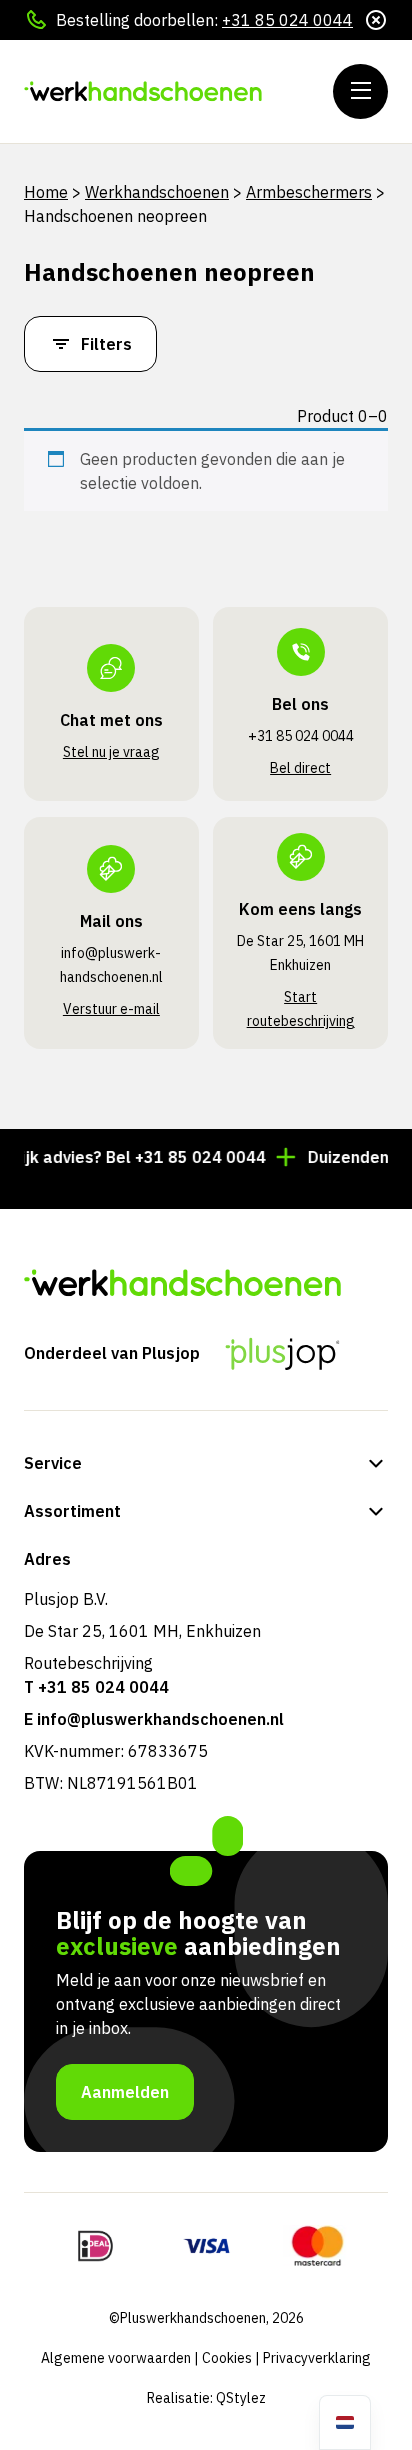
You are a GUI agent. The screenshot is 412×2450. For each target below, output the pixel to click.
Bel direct (300, 768)
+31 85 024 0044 (287, 20)
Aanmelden (125, 2092)
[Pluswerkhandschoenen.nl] (144, 91)
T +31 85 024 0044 (96, 1687)
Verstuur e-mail (111, 1009)
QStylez (241, 2398)
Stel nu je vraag (111, 752)
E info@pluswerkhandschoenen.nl (154, 1719)
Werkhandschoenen (157, 192)
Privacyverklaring (317, 2358)
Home (46, 192)
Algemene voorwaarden (116, 2358)
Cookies (227, 2358)
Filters (106, 344)
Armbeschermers (309, 192)
